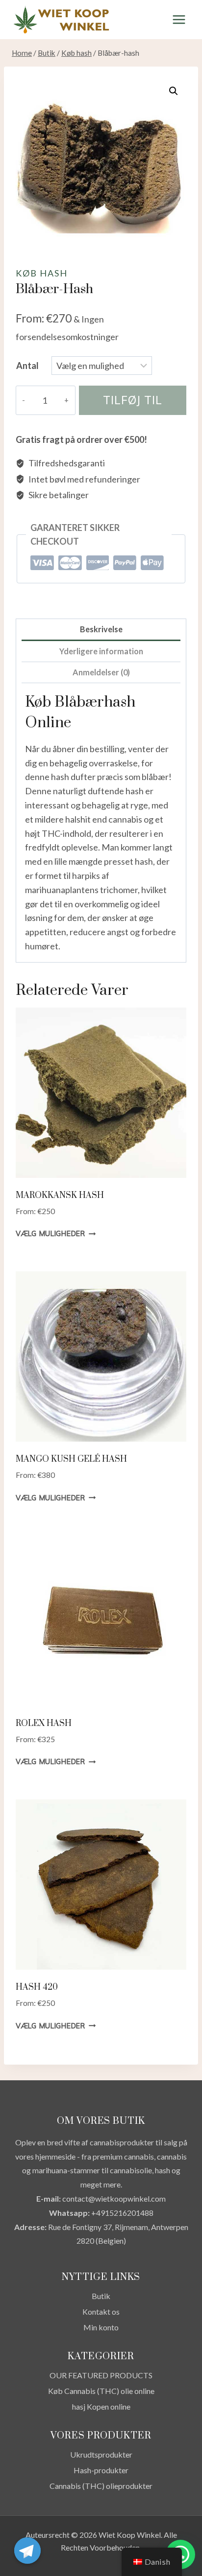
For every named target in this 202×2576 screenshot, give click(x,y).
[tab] (101, 630)
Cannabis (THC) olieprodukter (101, 2486)
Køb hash (42, 273)
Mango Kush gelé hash (71, 1459)
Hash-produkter (101, 2470)
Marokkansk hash (60, 1196)
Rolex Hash (44, 1724)
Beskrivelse (101, 629)
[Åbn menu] (179, 19)
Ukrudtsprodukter (101, 2454)
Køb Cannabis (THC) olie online (101, 2391)
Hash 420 (37, 1987)
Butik (101, 2296)
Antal (27, 366)
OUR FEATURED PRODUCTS (101, 2375)
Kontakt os (101, 2311)
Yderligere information (101, 651)
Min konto (101, 2327)
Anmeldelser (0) (101, 672)
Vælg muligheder (50, 1234)
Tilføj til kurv (133, 404)
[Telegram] (27, 2551)
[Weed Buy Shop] (61, 20)
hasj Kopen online (101, 2406)
